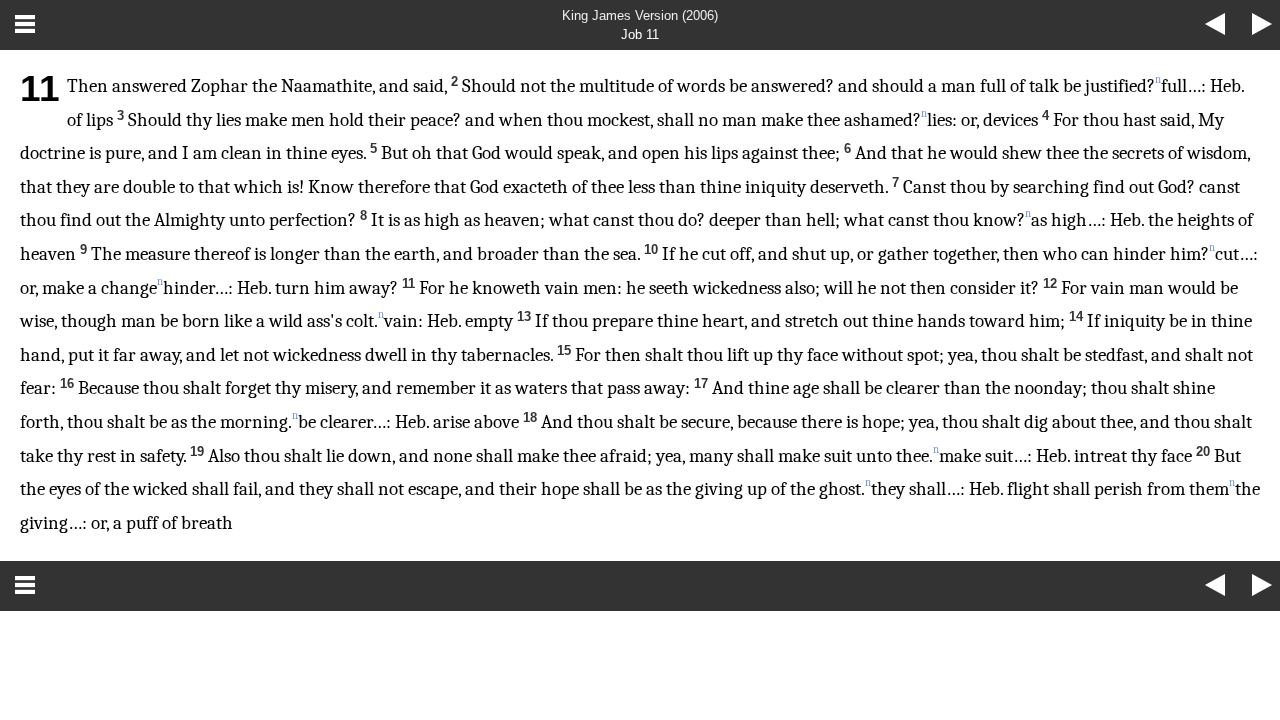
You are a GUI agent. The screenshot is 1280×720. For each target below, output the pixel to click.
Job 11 (640, 34)
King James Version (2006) (640, 15)
